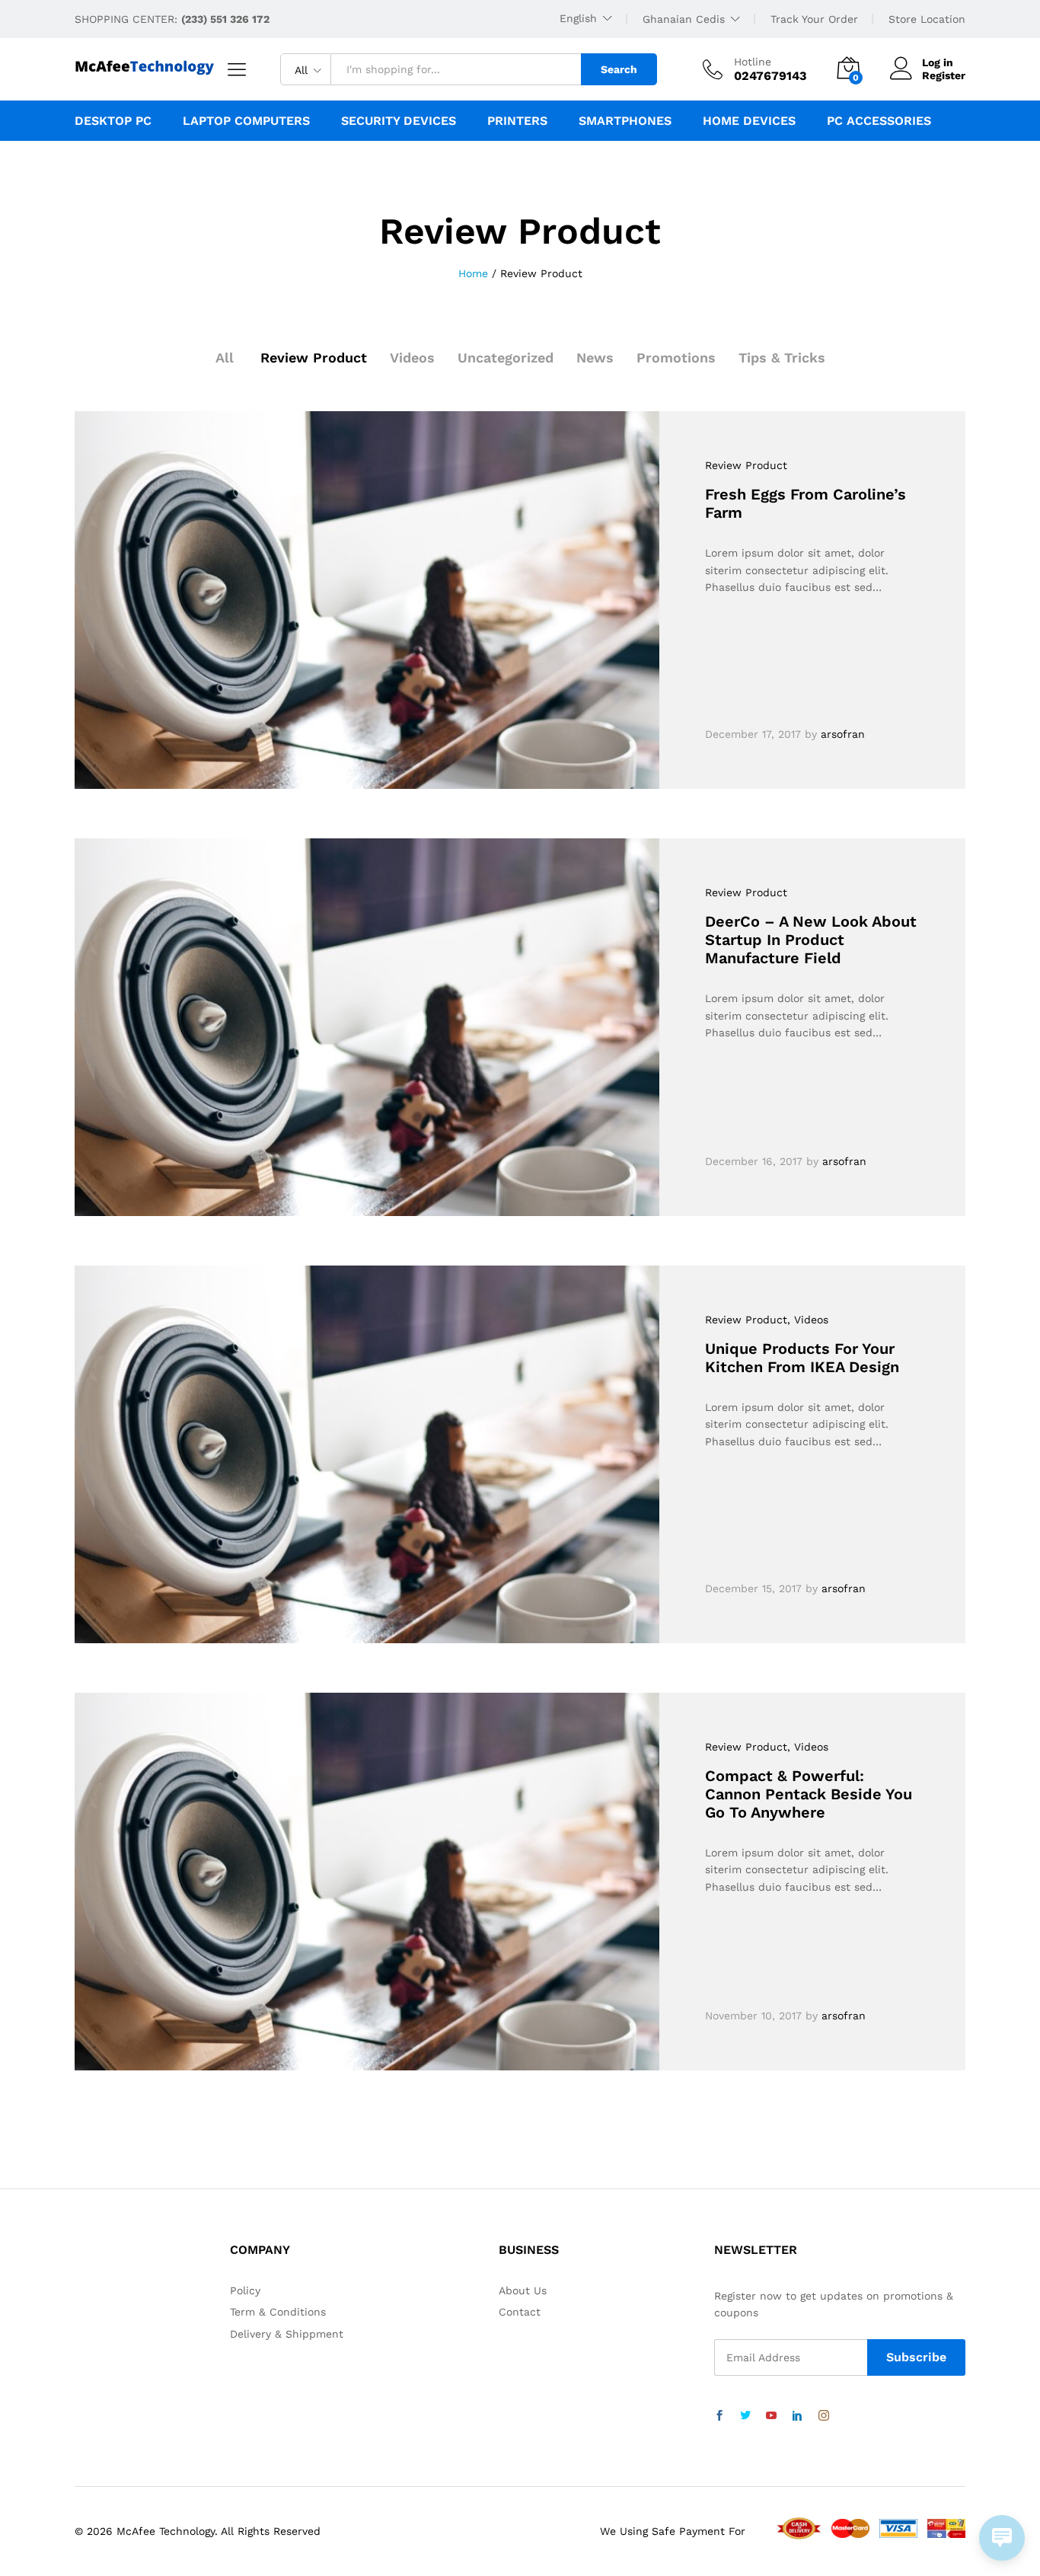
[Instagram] (824, 2416)
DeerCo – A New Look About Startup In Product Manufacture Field (811, 940)
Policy (245, 2290)
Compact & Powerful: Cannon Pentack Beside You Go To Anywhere (809, 1794)
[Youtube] (771, 2416)
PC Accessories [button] (879, 121)
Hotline (753, 62)
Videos (412, 358)
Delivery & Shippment (287, 2334)
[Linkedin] (797, 2416)
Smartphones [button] (625, 121)
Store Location (927, 19)
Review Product (314, 358)
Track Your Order (814, 19)
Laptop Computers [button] (246, 121)
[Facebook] (719, 2416)
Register (944, 75)
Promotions (676, 358)
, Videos (808, 1320)
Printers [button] (517, 121)
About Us (523, 2290)
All (225, 358)
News (595, 358)
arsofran (843, 734)
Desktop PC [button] (113, 121)
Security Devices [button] (399, 121)
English (578, 18)
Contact (520, 2312)
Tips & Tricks (782, 358)
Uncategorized (506, 358)
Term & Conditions (278, 2312)
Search (619, 69)
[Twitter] (745, 2416)
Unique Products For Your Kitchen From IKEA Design (802, 1358)
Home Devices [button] (749, 121)
